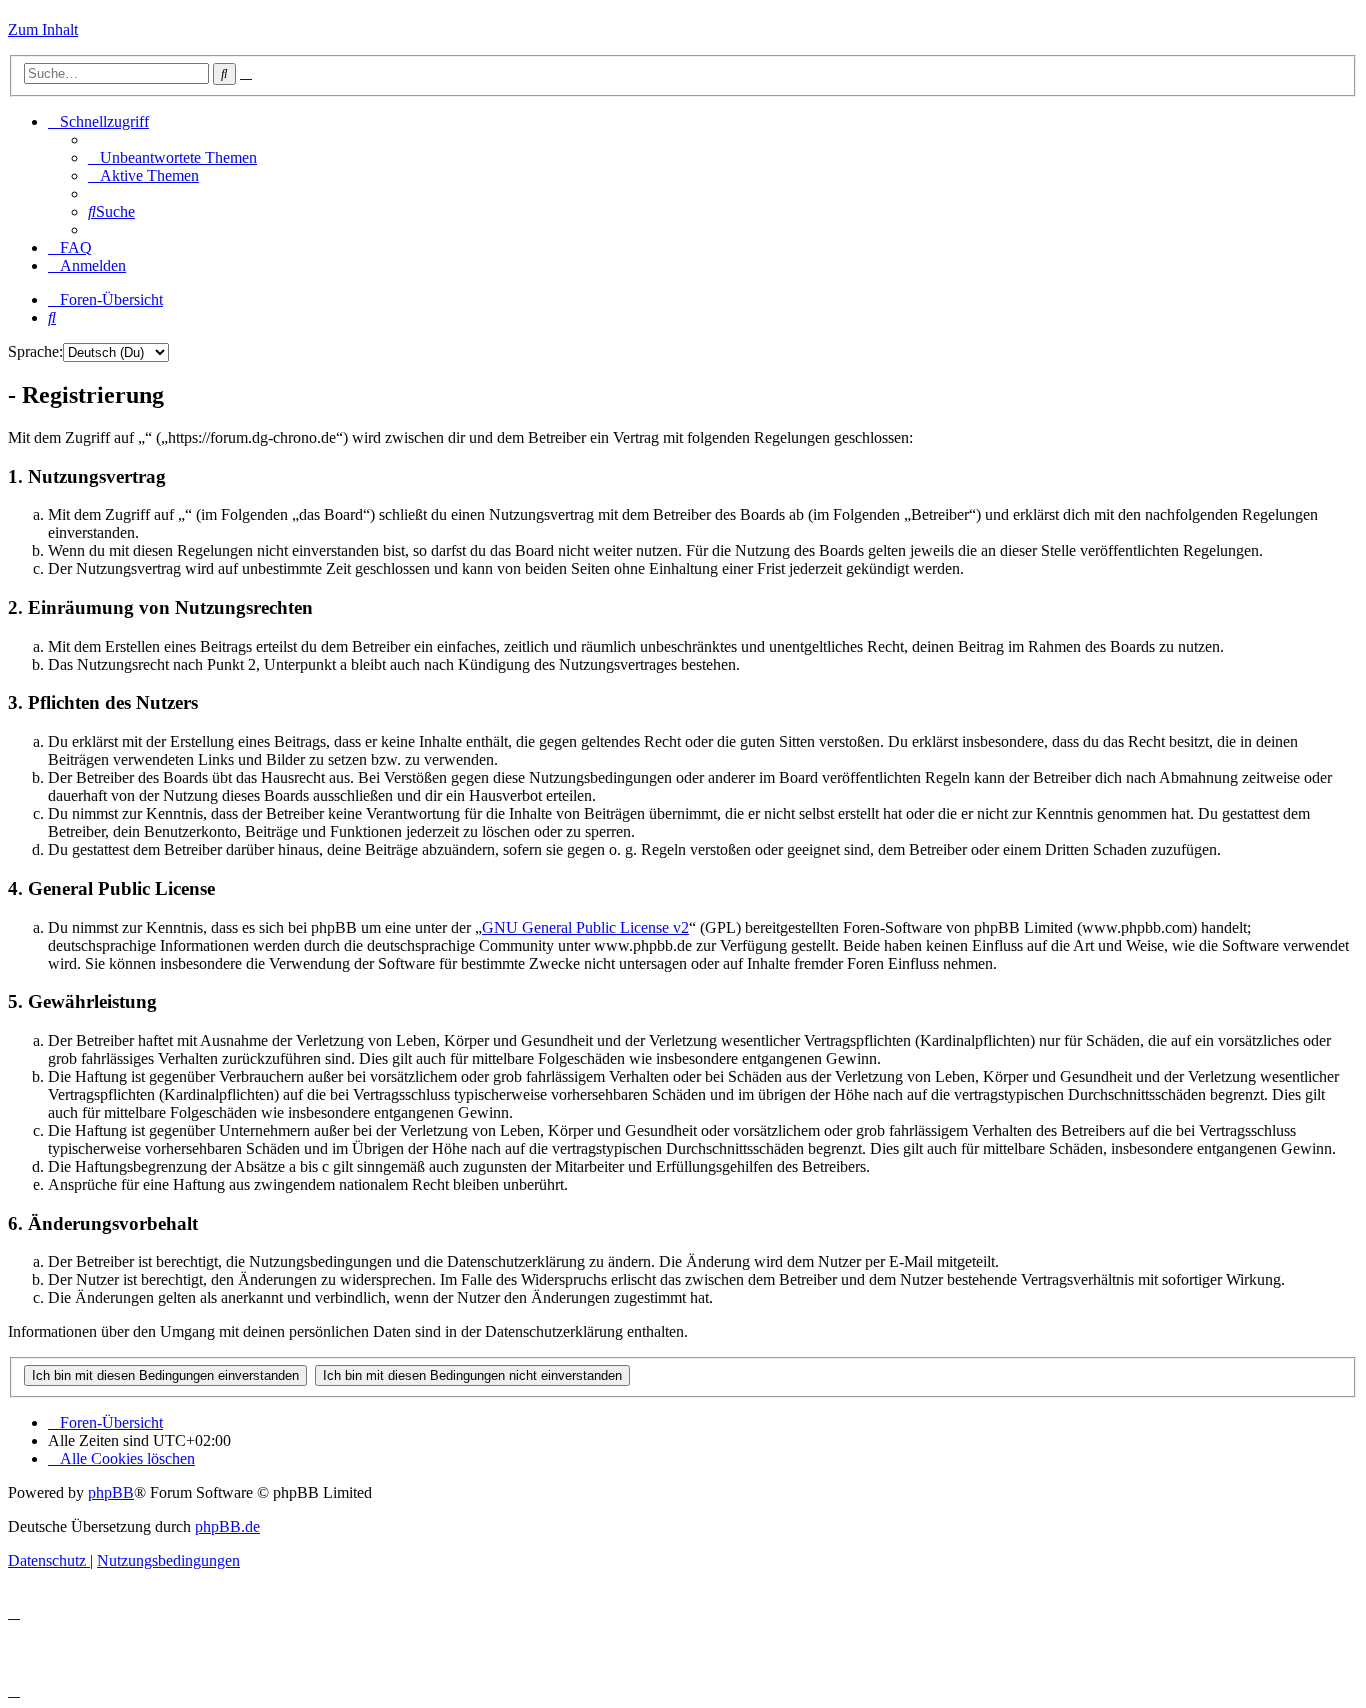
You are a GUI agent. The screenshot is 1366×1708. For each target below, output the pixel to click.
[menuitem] (172, 157)
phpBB (111, 1492)
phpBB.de (227, 1526)
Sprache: (35, 351)
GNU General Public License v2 (585, 927)
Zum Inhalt (43, 29)
